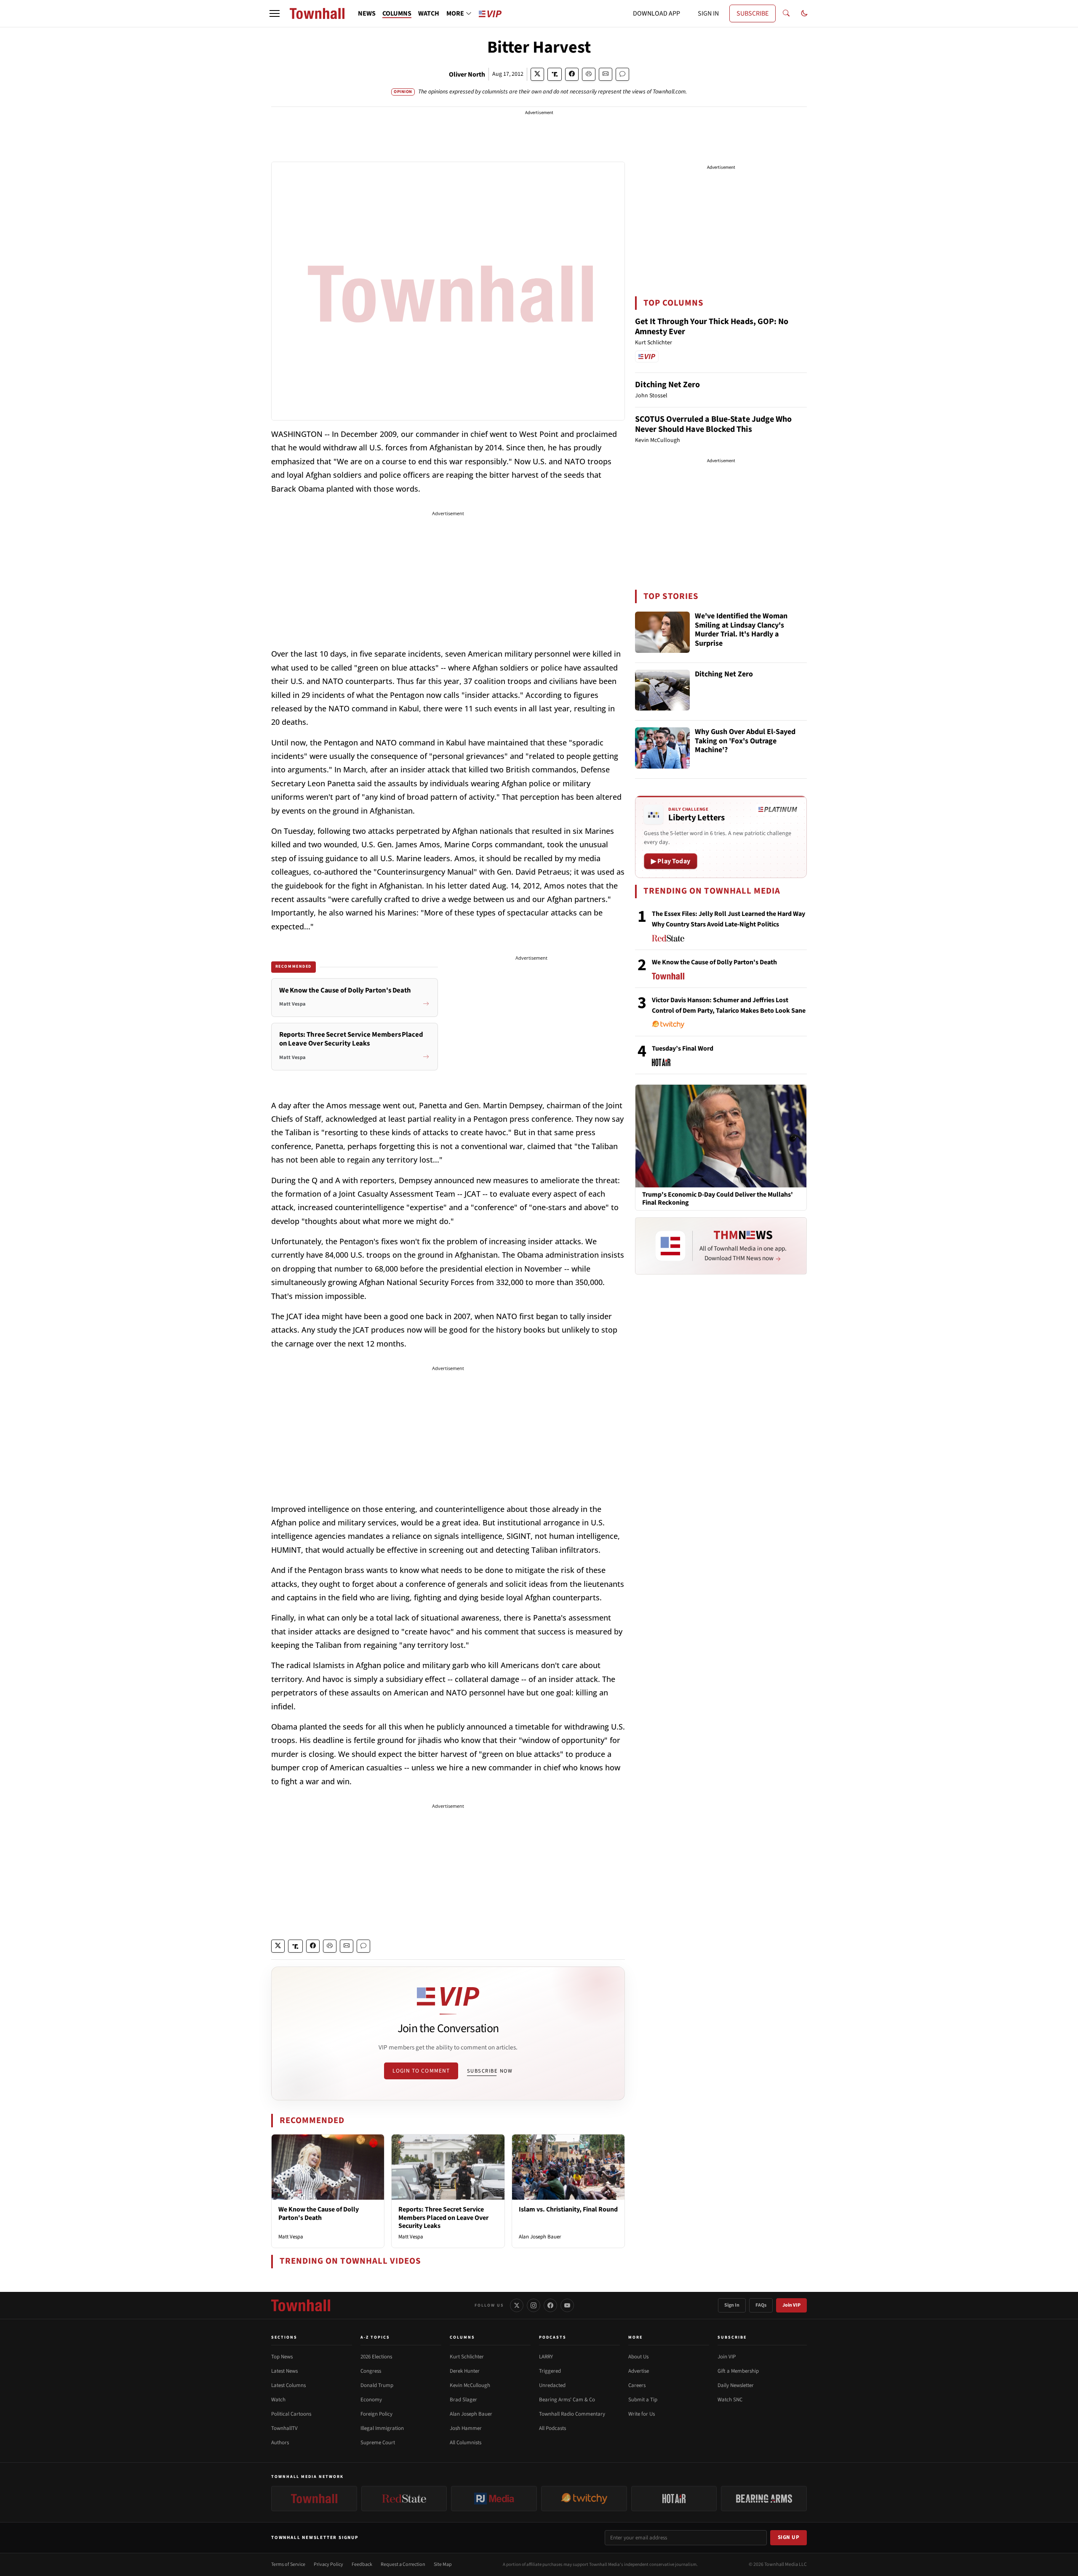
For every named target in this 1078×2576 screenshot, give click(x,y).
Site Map (443, 2564)
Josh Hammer (466, 2428)
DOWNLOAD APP (656, 13)
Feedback (362, 2564)
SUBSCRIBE (752, 13)
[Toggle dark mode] (804, 13)
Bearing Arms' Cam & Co (567, 2400)
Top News (282, 2357)
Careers (637, 2385)
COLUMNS (397, 13)
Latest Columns (288, 2385)
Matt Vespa (291, 2237)
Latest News (284, 2371)
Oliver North (467, 75)
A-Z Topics (375, 2337)
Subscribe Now (490, 2071)
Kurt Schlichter (467, 2357)
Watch (278, 2400)
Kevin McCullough (470, 2385)
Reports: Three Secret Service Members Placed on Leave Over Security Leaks (443, 2217)
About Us (638, 2357)
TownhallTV (284, 2428)
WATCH (429, 13)
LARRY (546, 2357)
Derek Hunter (465, 2371)
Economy (371, 2400)
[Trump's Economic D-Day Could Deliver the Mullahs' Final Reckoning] (721, 1136)
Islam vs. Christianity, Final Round (568, 2209)
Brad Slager (463, 2400)
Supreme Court (378, 2443)
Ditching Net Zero (667, 385)
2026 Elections (376, 2357)
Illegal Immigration (382, 2428)
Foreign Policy (376, 2414)
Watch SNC (730, 2400)
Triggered (550, 2371)
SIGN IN (708, 13)
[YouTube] (567, 2305)
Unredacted (552, 2385)
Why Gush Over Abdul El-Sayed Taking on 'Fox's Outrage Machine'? (745, 741)
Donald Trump (377, 2385)
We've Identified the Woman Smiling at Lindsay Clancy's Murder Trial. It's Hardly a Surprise (741, 630)
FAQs (761, 2305)
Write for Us (642, 2414)
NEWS (367, 13)
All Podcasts (552, 2428)
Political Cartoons (291, 2414)
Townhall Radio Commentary (572, 2414)
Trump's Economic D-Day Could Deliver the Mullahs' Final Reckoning (718, 1199)
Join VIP (791, 2305)
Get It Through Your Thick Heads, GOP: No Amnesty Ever (712, 327)
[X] (517, 2305)
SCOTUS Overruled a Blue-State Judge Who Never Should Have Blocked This (713, 424)
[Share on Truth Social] (555, 74)
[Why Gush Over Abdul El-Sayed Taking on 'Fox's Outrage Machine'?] (662, 748)
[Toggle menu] (275, 13)
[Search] (786, 13)
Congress (371, 2371)
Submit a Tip (643, 2400)
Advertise (639, 2371)
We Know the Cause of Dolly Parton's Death (319, 2213)
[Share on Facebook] (572, 74)
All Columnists (466, 2443)
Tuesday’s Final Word (683, 1048)
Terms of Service (288, 2564)
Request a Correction (403, 2564)
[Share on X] (537, 74)
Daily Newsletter (736, 2385)
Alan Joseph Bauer (540, 2237)
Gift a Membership (738, 2371)
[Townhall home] (301, 2305)
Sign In (732, 2305)
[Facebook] (550, 2305)
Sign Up (789, 2537)
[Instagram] (534, 2305)
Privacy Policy (328, 2564)
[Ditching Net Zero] (662, 690)
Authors (280, 2443)
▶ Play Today (671, 861)
